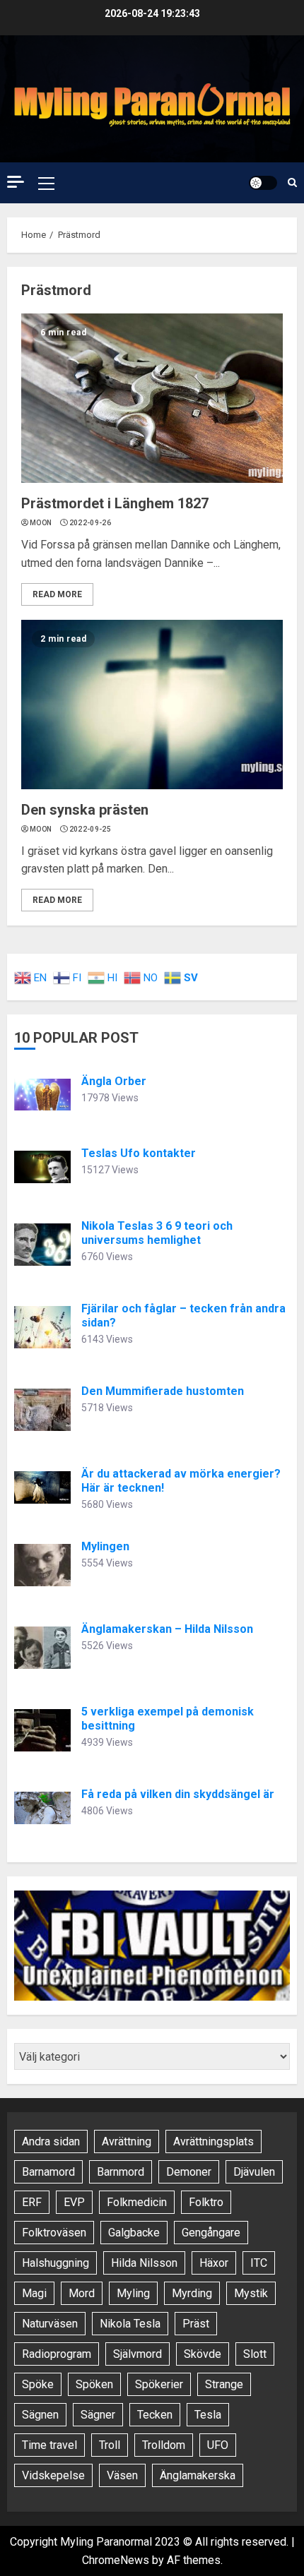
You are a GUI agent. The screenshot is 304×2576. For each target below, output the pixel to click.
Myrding (192, 2293)
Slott (255, 2354)
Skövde (203, 2354)
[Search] (292, 182)
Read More (57, 594)
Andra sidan (51, 2141)
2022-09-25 (90, 829)
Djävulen (254, 2172)
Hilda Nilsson (144, 2263)
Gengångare (211, 2233)
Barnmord (121, 2172)
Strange (224, 2384)
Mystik (251, 2293)
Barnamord (48, 2172)
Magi (34, 2293)
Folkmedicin (137, 2202)
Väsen (122, 2475)
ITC (259, 2263)
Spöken (94, 2384)
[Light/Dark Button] (263, 183)
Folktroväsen (54, 2233)
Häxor (214, 2263)
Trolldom (164, 2445)
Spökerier (159, 2384)
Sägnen (40, 2415)
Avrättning (127, 2141)
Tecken (155, 2415)
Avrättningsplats (214, 2141)
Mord (82, 2293)
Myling (133, 2293)
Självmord (138, 2354)
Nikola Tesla (130, 2324)
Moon (41, 523)
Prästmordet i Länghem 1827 (115, 503)
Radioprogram (57, 2354)
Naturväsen (50, 2324)
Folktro (206, 2202)
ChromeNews (116, 2560)
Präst (196, 2324)
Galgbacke (134, 2233)
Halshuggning (55, 2263)
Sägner (98, 2415)
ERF (32, 2202)
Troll (110, 2445)
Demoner (189, 2172)
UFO (218, 2445)
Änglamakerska (198, 2475)
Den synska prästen (85, 810)
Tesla (208, 2415)
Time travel (49, 2445)
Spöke (38, 2384)
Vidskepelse (53, 2475)
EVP (74, 2202)
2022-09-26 (90, 523)
